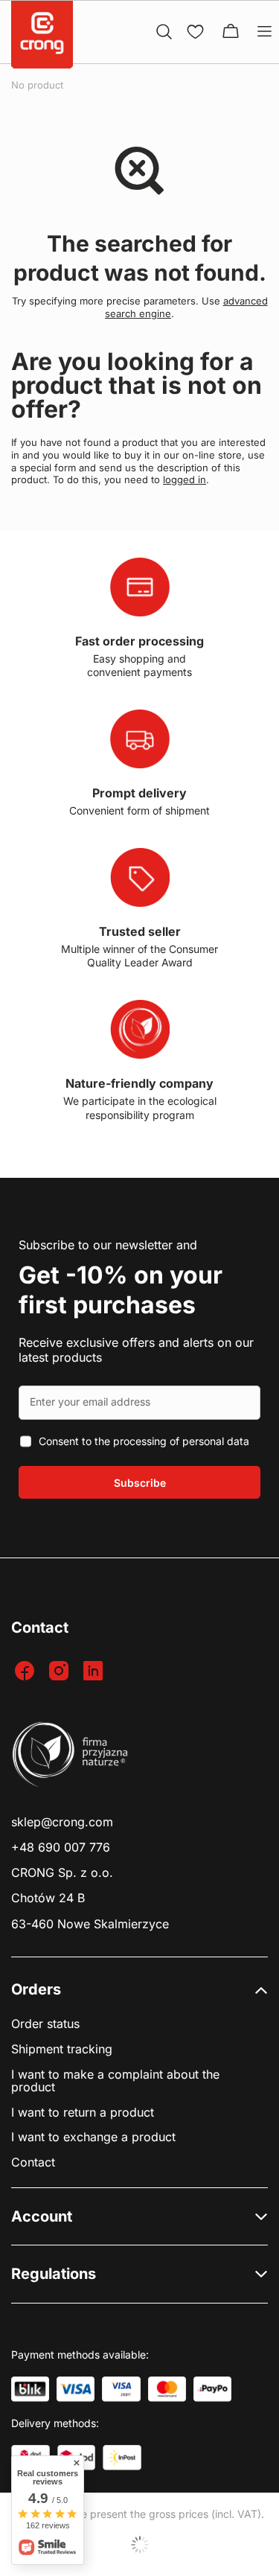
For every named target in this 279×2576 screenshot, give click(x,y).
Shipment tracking (62, 2049)
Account (42, 2216)
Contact (33, 2162)
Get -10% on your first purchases (121, 1290)
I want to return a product (83, 2113)
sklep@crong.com (62, 1822)
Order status (45, 2024)
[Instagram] (61, 1672)
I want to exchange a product (93, 2137)
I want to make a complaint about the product (115, 2081)
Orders (36, 1989)
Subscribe (140, 1483)
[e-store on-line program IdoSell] (139, 2545)
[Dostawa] (122, 2458)
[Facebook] (26, 1672)
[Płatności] (30, 2389)
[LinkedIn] (95, 1672)
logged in (185, 479)
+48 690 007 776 (61, 1847)
